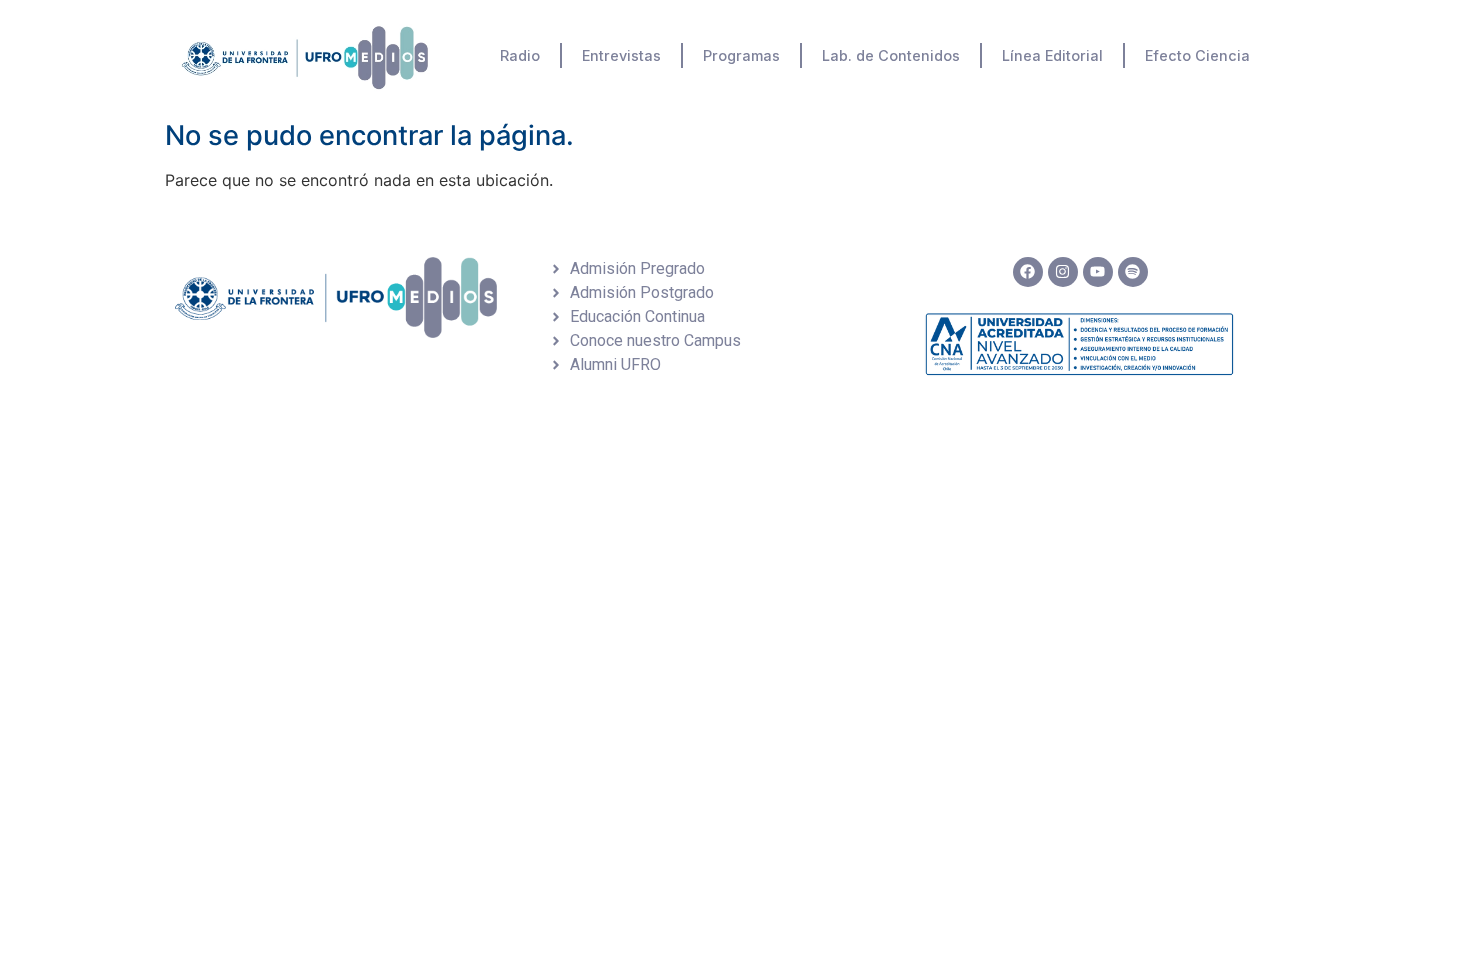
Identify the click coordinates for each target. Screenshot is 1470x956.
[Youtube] (1098, 272)
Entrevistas (621, 55)
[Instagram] (1063, 272)
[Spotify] (1133, 272)
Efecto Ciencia (1197, 55)
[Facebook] (1028, 272)
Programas (741, 55)
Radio (520, 55)
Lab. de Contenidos (891, 55)
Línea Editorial (1052, 55)
